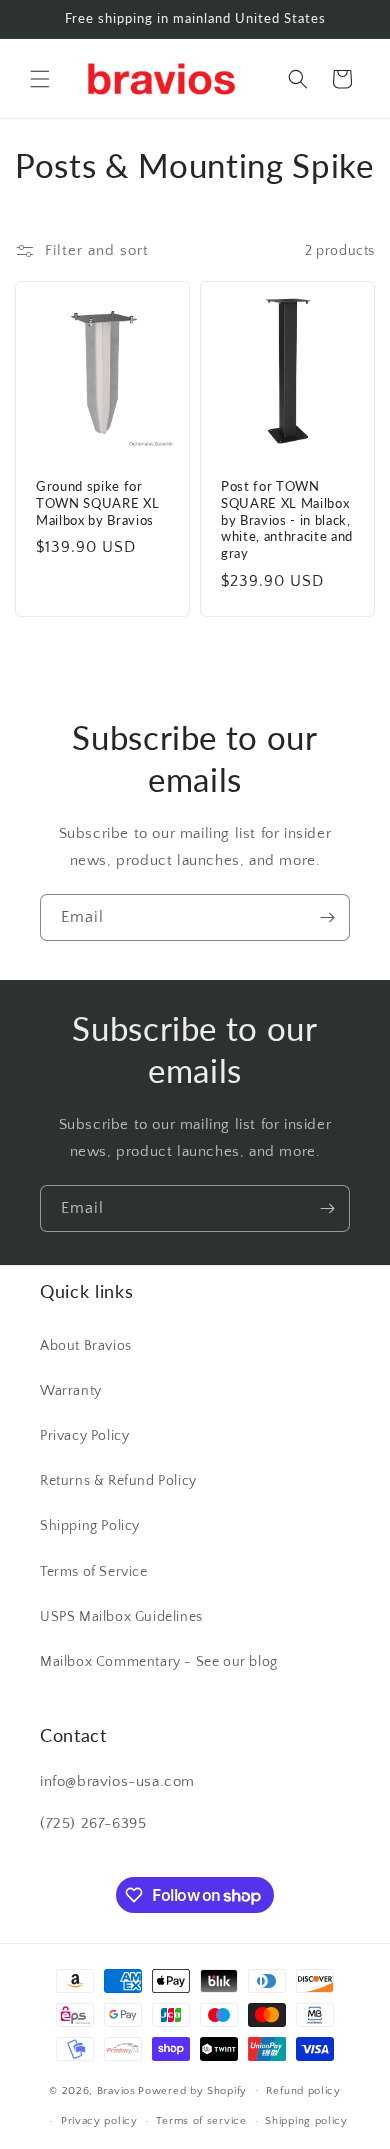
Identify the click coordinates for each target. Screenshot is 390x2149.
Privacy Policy (84, 1436)
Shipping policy (306, 2121)
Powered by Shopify (192, 2090)
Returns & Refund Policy (118, 1481)
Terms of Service (94, 1572)
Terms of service (201, 2121)
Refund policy (303, 2091)
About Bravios (86, 1346)
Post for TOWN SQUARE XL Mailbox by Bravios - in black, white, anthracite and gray (287, 519)
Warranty (71, 1391)
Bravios (116, 2090)
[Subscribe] (327, 917)
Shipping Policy (90, 1526)
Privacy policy (99, 2121)
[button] (40, 79)
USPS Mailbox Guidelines (121, 1617)
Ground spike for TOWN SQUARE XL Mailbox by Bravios (97, 503)
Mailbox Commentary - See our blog (159, 1662)
